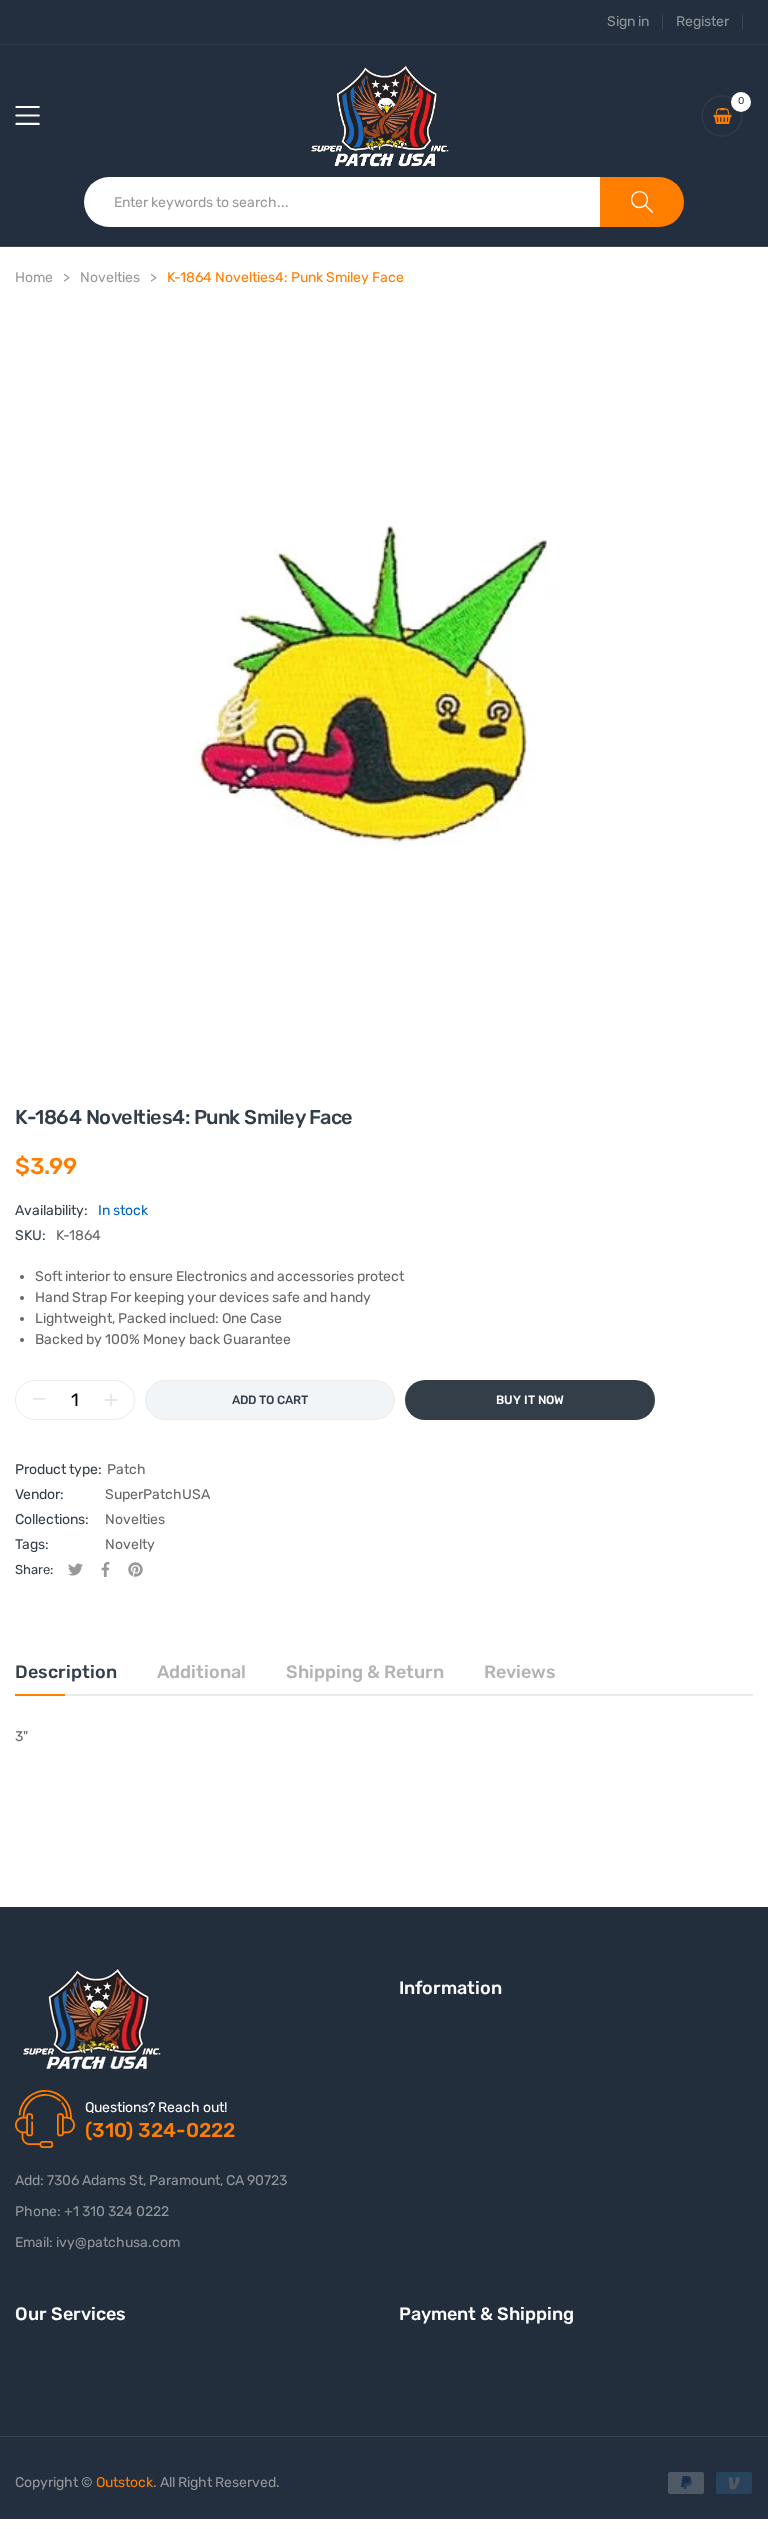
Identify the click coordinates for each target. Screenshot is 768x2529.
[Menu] (40, 116)
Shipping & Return (365, 1672)
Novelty (130, 1544)
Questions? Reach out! (156, 2107)
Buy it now (530, 1400)
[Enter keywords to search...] (642, 202)
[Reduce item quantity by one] (39, 1400)
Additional (201, 1672)
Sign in (628, 22)
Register (702, 22)
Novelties (135, 1519)
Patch (126, 1469)
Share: (34, 1569)
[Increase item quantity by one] (111, 1400)
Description (66, 1672)
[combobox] (342, 202)
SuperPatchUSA (157, 1494)
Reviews (520, 1672)
